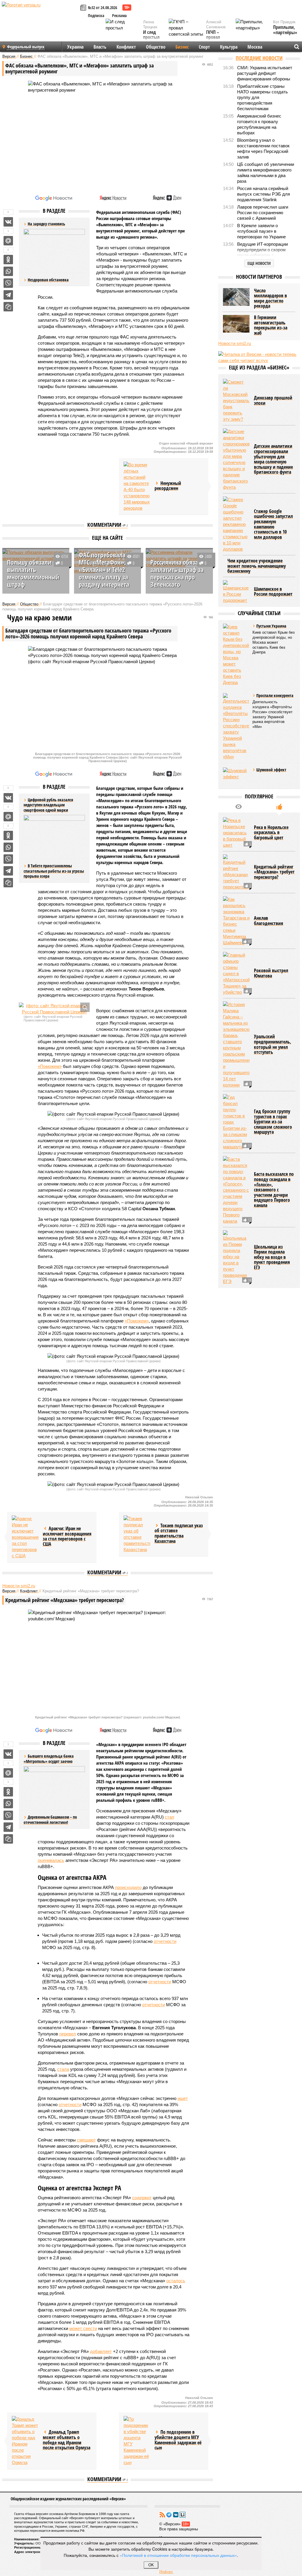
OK (151, 2565)
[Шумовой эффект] (236, 776)
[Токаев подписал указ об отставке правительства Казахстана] (137, 1534)
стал (170, 1817)
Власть (100, 47)
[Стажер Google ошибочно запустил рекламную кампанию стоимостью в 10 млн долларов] (236, 524)
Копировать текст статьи (8, 307)
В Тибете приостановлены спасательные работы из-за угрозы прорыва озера (54, 871)
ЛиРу (183, 2515)
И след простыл (151, 35)
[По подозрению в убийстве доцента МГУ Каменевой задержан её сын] (137, 2441)
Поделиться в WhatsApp (8, 271)
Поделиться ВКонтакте (8, 222)
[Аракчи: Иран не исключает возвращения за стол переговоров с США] (25, 1537)
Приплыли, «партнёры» (285, 30)
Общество (156, 47)
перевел (68, 2034)
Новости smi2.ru (19, 1586)
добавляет (101, 2351)
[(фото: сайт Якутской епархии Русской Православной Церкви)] (54, 1009)
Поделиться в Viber (8, 283)
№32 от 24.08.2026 (102, 8)
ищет (183, 2098)
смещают (86, 2140)
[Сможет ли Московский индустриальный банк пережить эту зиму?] (236, 401)
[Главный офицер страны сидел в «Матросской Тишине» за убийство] (236, 974)
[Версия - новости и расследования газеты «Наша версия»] (40, 14)
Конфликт (126, 47)
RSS (162, 2515)
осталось (176, 2281)
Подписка (96, 15)
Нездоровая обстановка (48, 280)
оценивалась (51, 1860)
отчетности (165, 1941)
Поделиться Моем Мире (8, 241)
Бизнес (182, 47)
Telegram (169, 2515)
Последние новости (259, 58)
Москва (255, 47)
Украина (75, 47)
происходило (128, 1887)
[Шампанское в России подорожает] (236, 592)
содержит (142, 2198)
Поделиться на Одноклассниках (8, 260)
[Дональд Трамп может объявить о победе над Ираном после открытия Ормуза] (25, 2441)
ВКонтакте (176, 2515)
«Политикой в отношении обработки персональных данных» (178, 2555)
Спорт (204, 47)
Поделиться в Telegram (8, 295)
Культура (229, 47)
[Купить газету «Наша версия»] (84, 8)
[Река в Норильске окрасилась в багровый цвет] (236, 833)
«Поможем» (50, 1066)
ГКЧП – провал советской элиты (216, 40)
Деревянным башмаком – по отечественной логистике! (50, 1820)
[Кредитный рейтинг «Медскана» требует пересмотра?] (236, 872)
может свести (83, 2328)
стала (63, 2069)
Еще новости (259, 263)
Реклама (119, 15)
